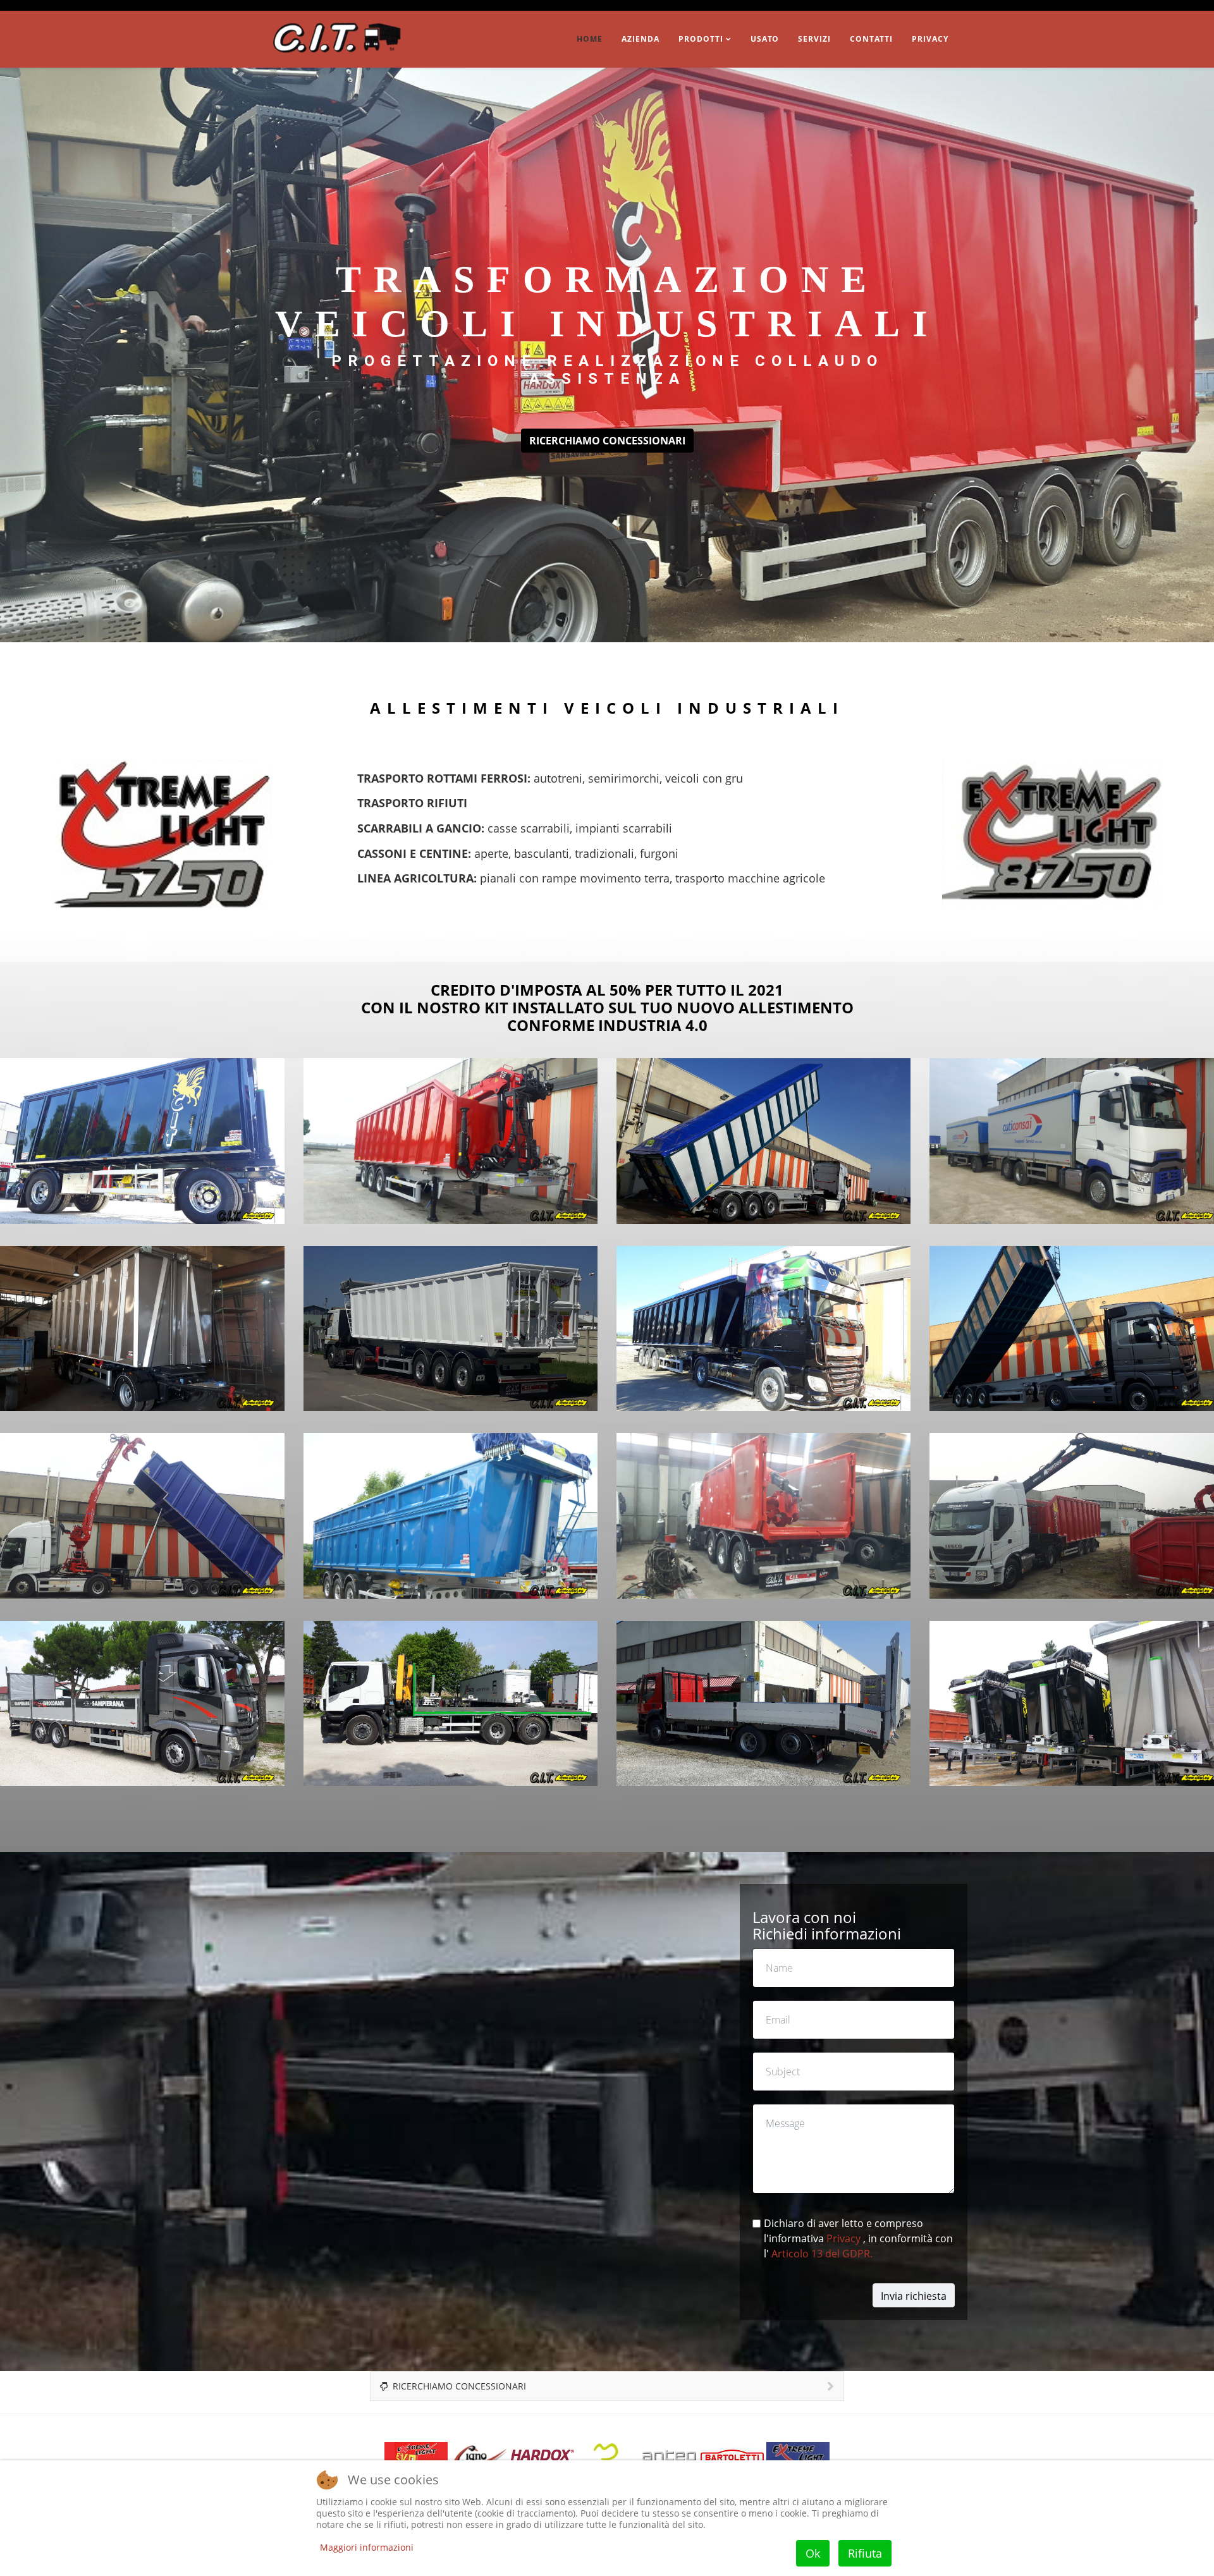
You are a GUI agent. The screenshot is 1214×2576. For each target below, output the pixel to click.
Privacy (845, 2239)
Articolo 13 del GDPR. (822, 2254)
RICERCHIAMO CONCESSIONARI (607, 441)
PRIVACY (930, 39)
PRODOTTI (701, 39)
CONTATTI (871, 39)
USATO (765, 39)
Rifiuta (865, 2553)
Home (590, 39)
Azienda (641, 39)
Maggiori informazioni (367, 2547)
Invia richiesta (914, 2296)
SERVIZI (814, 39)
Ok (813, 2553)
